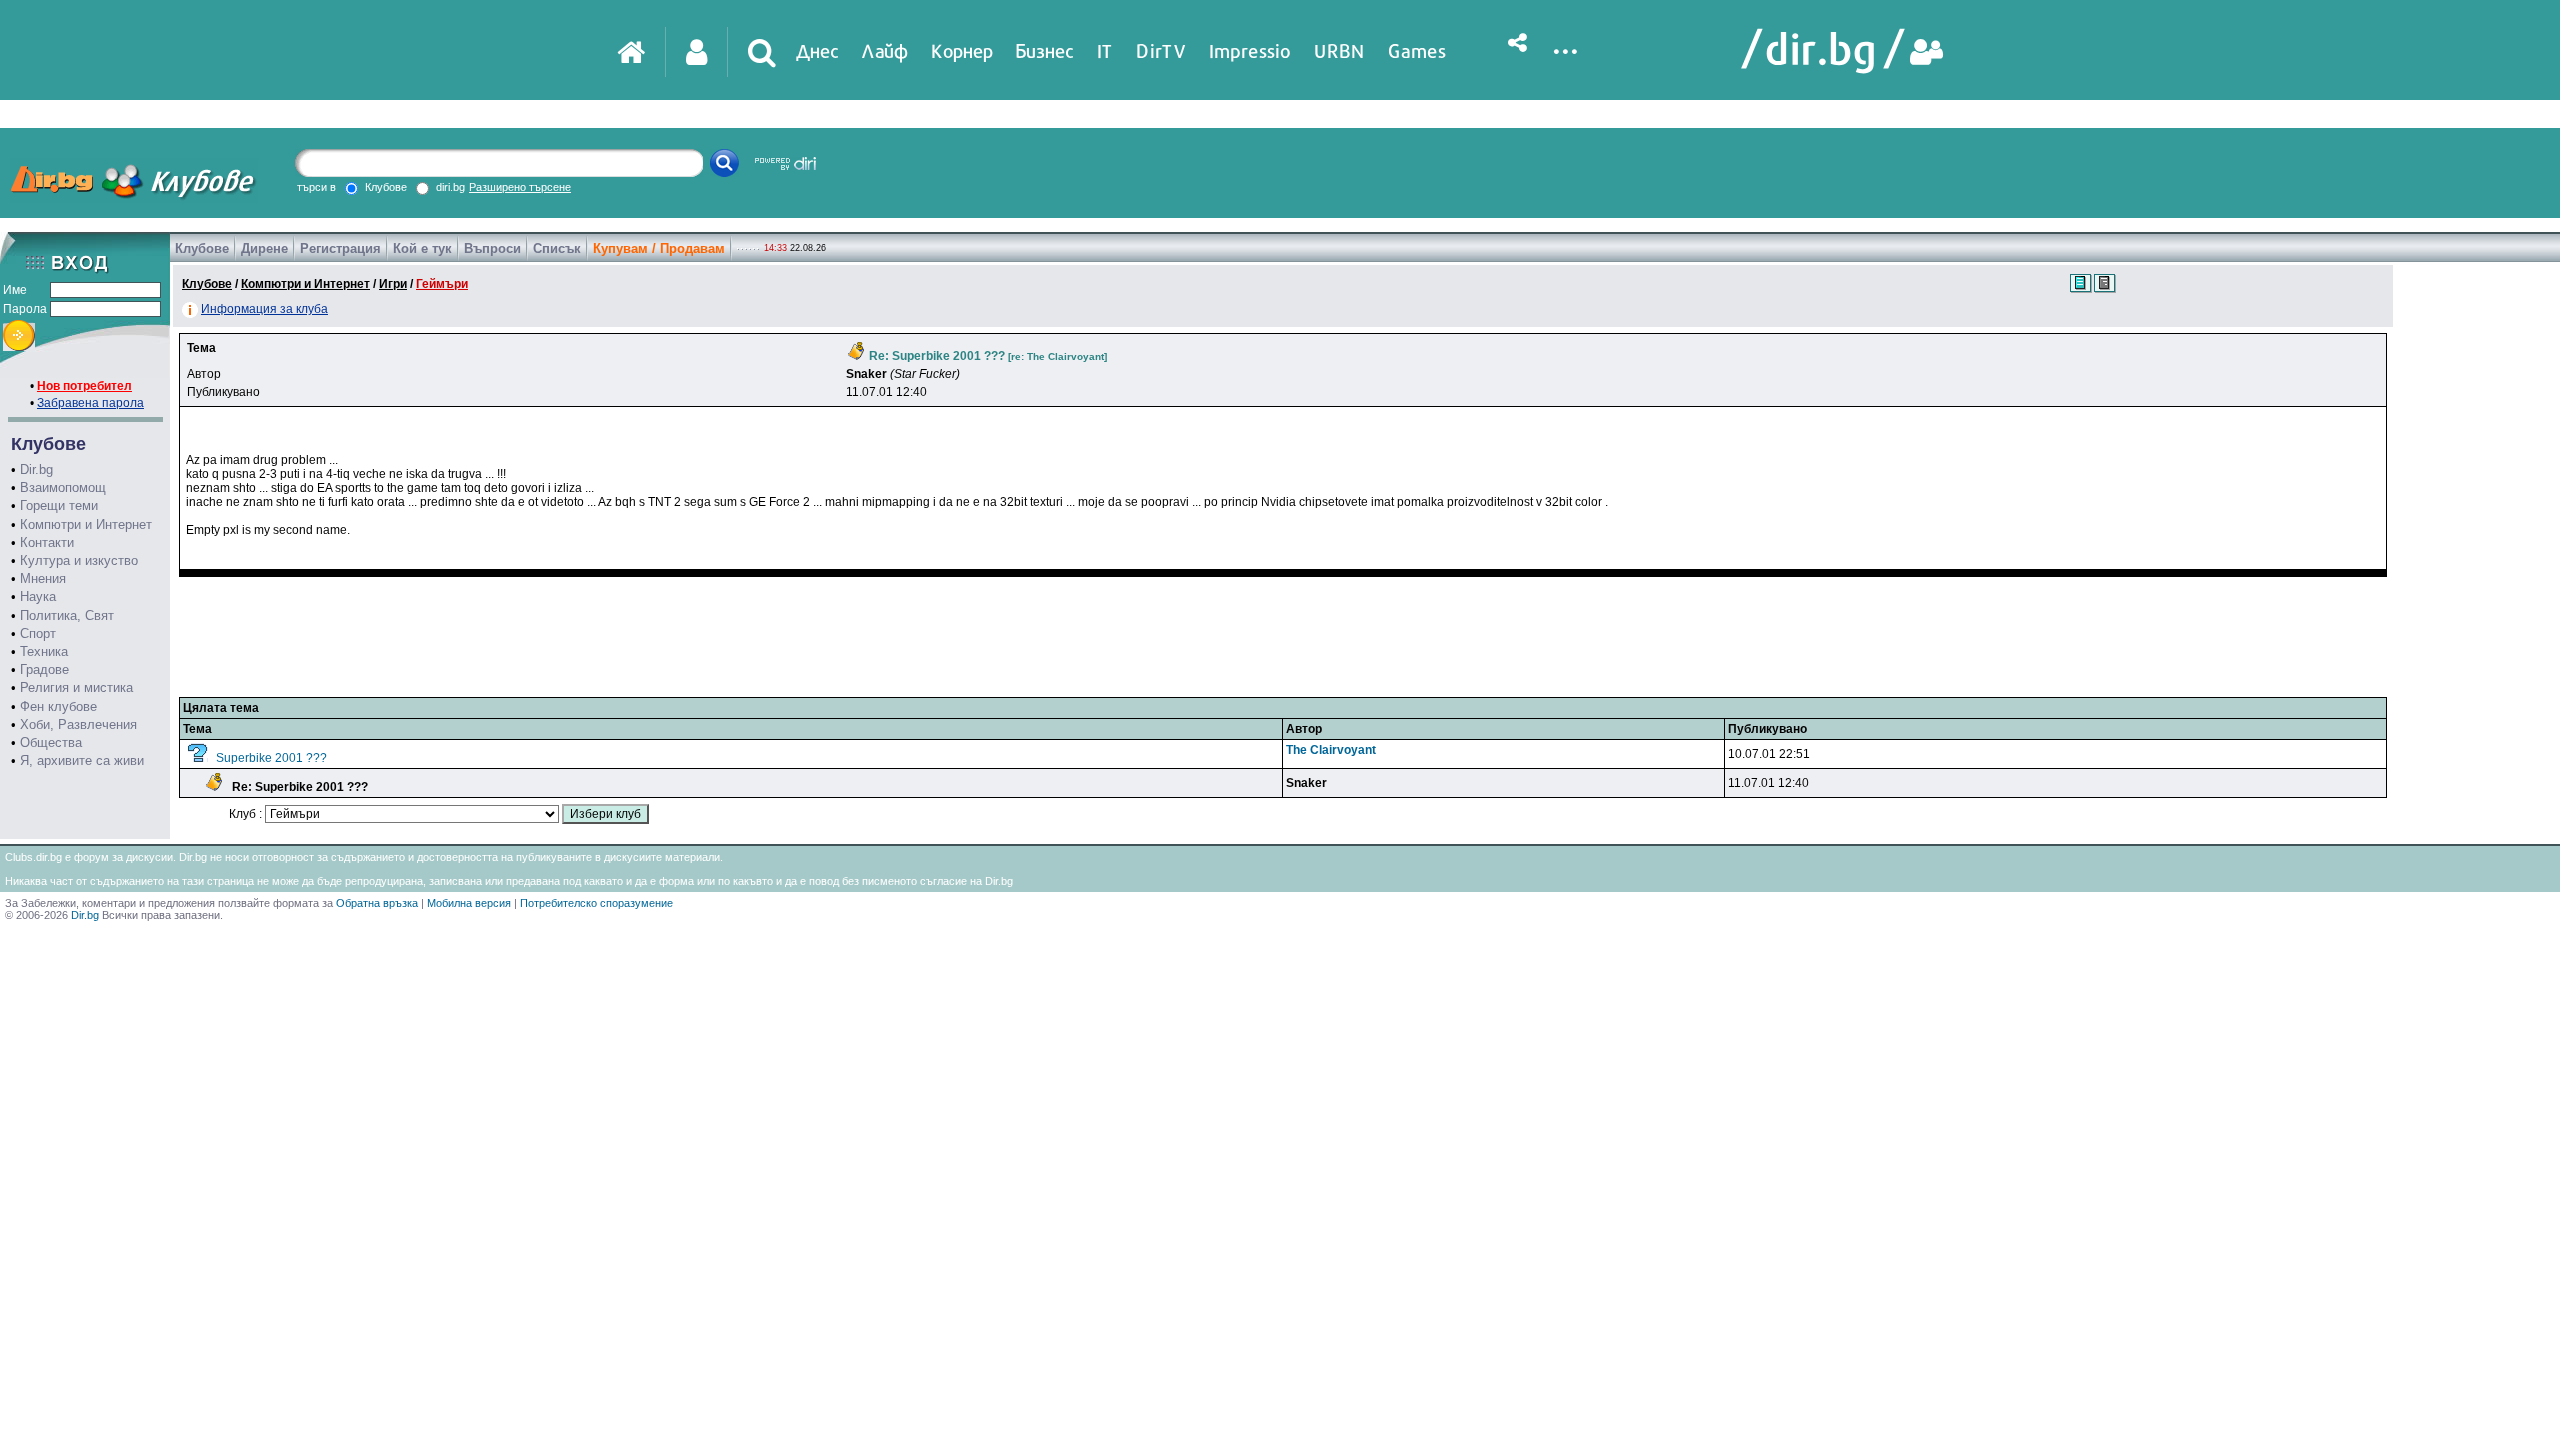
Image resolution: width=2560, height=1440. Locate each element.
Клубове (202, 248)
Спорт (38, 633)
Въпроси (492, 248)
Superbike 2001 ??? (271, 758)
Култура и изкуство (79, 560)
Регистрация (340, 248)
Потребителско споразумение (596, 903)
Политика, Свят (67, 615)
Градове (44, 669)
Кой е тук (422, 248)
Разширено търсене (520, 187)
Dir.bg (36, 469)
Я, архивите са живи (82, 760)
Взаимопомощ (63, 487)
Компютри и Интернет (86, 524)
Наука (38, 596)
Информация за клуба (264, 309)
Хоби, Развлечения (78, 724)
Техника (44, 651)
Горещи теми (59, 505)
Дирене (264, 248)
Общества (51, 742)
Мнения (43, 578)
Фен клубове (58, 706)
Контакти (47, 542)
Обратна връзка (377, 903)
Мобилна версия (469, 903)
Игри (393, 284)
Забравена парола (90, 403)
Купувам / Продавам (659, 248)
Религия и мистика (76, 687)
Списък (557, 248)
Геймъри (442, 284)
